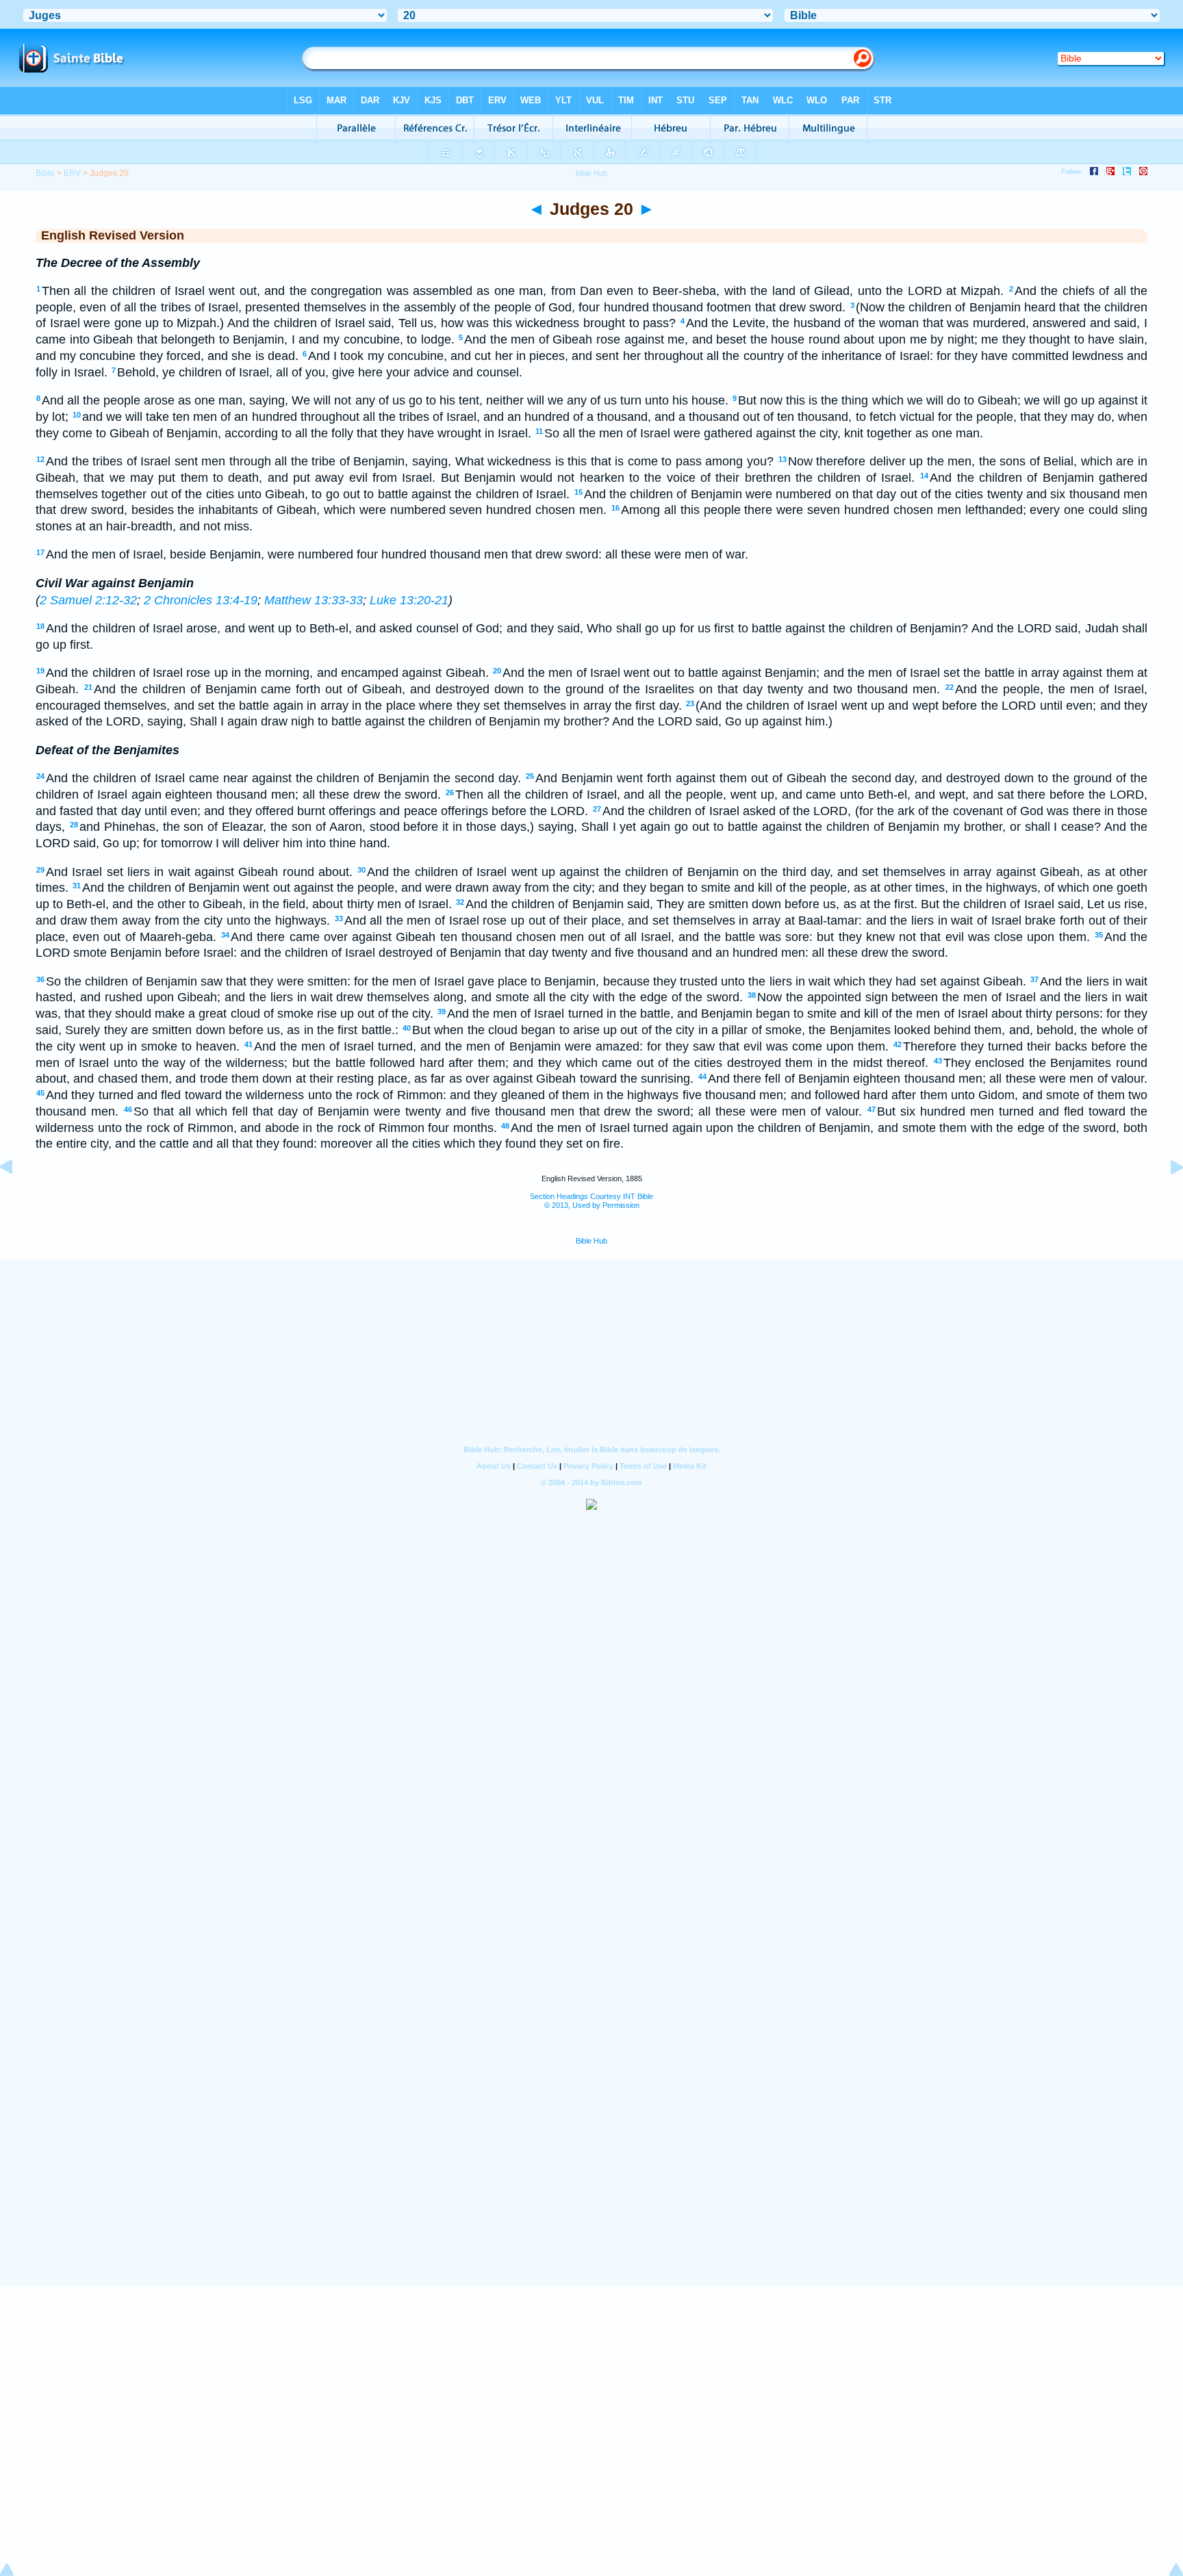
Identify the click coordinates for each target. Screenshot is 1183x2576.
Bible (45, 173)
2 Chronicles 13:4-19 (201, 600)
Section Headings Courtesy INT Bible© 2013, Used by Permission (591, 1201)
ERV (72, 173)
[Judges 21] (1166, 1198)
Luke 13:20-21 (409, 600)
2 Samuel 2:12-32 (88, 600)
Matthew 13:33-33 (314, 600)
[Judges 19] (17, 1198)
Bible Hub (591, 1241)
